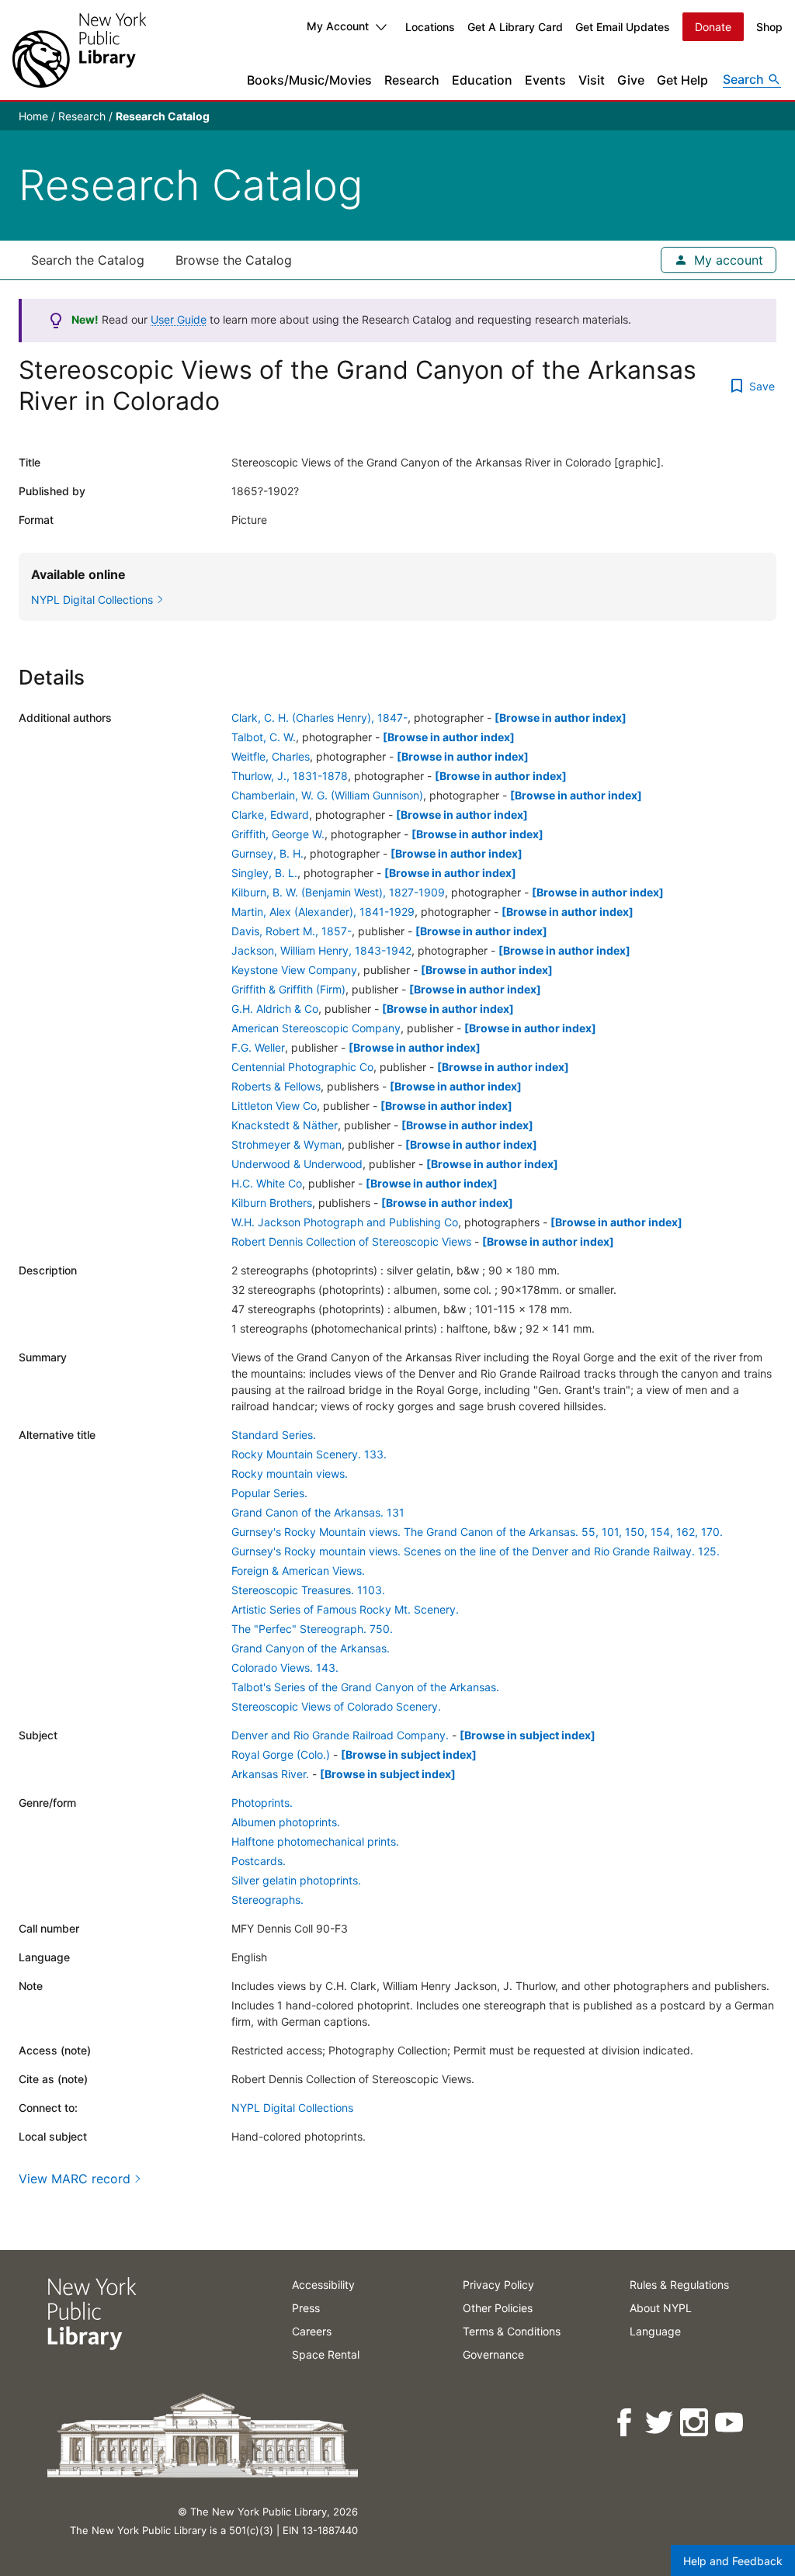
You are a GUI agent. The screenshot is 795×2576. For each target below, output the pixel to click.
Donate (713, 27)
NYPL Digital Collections (292, 2108)
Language (655, 2331)
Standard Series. (274, 1435)
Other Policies (498, 2308)
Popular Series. (269, 1493)
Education (482, 80)
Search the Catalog (88, 260)
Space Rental (326, 2354)
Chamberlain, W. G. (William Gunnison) (327, 795)
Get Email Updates (623, 27)
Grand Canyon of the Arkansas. (311, 1648)
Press (306, 2308)
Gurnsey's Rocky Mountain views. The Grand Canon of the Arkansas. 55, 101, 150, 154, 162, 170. (477, 1532)
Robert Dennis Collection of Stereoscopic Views (351, 1241)
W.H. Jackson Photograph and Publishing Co (345, 1222)
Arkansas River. (270, 1774)
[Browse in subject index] (528, 1735)
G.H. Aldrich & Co (275, 1009)
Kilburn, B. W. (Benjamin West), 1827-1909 (338, 892)
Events (545, 80)
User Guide (179, 319)
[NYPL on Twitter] (660, 2423)
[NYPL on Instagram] (695, 2423)
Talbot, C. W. (264, 737)
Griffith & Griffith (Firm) (288, 989)
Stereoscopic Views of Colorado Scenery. (336, 1706)
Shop (769, 27)
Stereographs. (267, 1900)
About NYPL (661, 2308)
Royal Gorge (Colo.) (281, 1754)
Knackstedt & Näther (285, 1125)
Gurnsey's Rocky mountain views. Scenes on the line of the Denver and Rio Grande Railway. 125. (476, 1551)
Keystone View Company (294, 970)
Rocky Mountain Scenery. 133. (309, 1454)
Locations (430, 27)
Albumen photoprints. (286, 1822)
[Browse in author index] (561, 718)
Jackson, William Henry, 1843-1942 (321, 950)
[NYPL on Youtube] (730, 2423)
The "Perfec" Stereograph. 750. (312, 1629)
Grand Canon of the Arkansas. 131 (318, 1512)
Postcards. (259, 1861)
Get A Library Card (515, 27)
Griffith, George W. (278, 834)
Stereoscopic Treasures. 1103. (308, 1590)
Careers (312, 2331)
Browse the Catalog (234, 260)
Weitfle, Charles (271, 756)
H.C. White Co (267, 1183)
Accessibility (323, 2285)
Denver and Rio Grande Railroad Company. (340, 1735)
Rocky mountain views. (290, 1473)
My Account (338, 26)
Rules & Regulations (679, 2285)
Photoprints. (262, 1803)
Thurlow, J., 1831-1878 (290, 776)
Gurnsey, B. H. (267, 853)
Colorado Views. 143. (285, 1668)
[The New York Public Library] (79, 50)
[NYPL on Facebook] (625, 2423)
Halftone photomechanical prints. (315, 1841)
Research (412, 80)
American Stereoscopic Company (316, 1028)
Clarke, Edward (270, 815)
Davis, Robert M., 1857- (292, 931)
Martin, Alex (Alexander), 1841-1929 (323, 912)
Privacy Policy (498, 2285)
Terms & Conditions (512, 2331)
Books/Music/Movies (309, 80)
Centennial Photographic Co (302, 1067)
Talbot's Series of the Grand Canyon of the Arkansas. (365, 1687)
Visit (592, 80)
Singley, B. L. (264, 873)
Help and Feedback (733, 2561)
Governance (493, 2354)
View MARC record (75, 2179)
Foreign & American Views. (298, 1571)
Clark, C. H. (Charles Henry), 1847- (319, 718)
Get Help (682, 80)
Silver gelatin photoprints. (296, 1880)
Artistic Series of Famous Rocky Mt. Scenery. (345, 1609)
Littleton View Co (274, 1106)
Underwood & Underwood (297, 1164)
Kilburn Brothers (272, 1203)
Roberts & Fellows (276, 1086)
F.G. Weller (258, 1047)
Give (631, 80)
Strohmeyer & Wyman (286, 1144)
